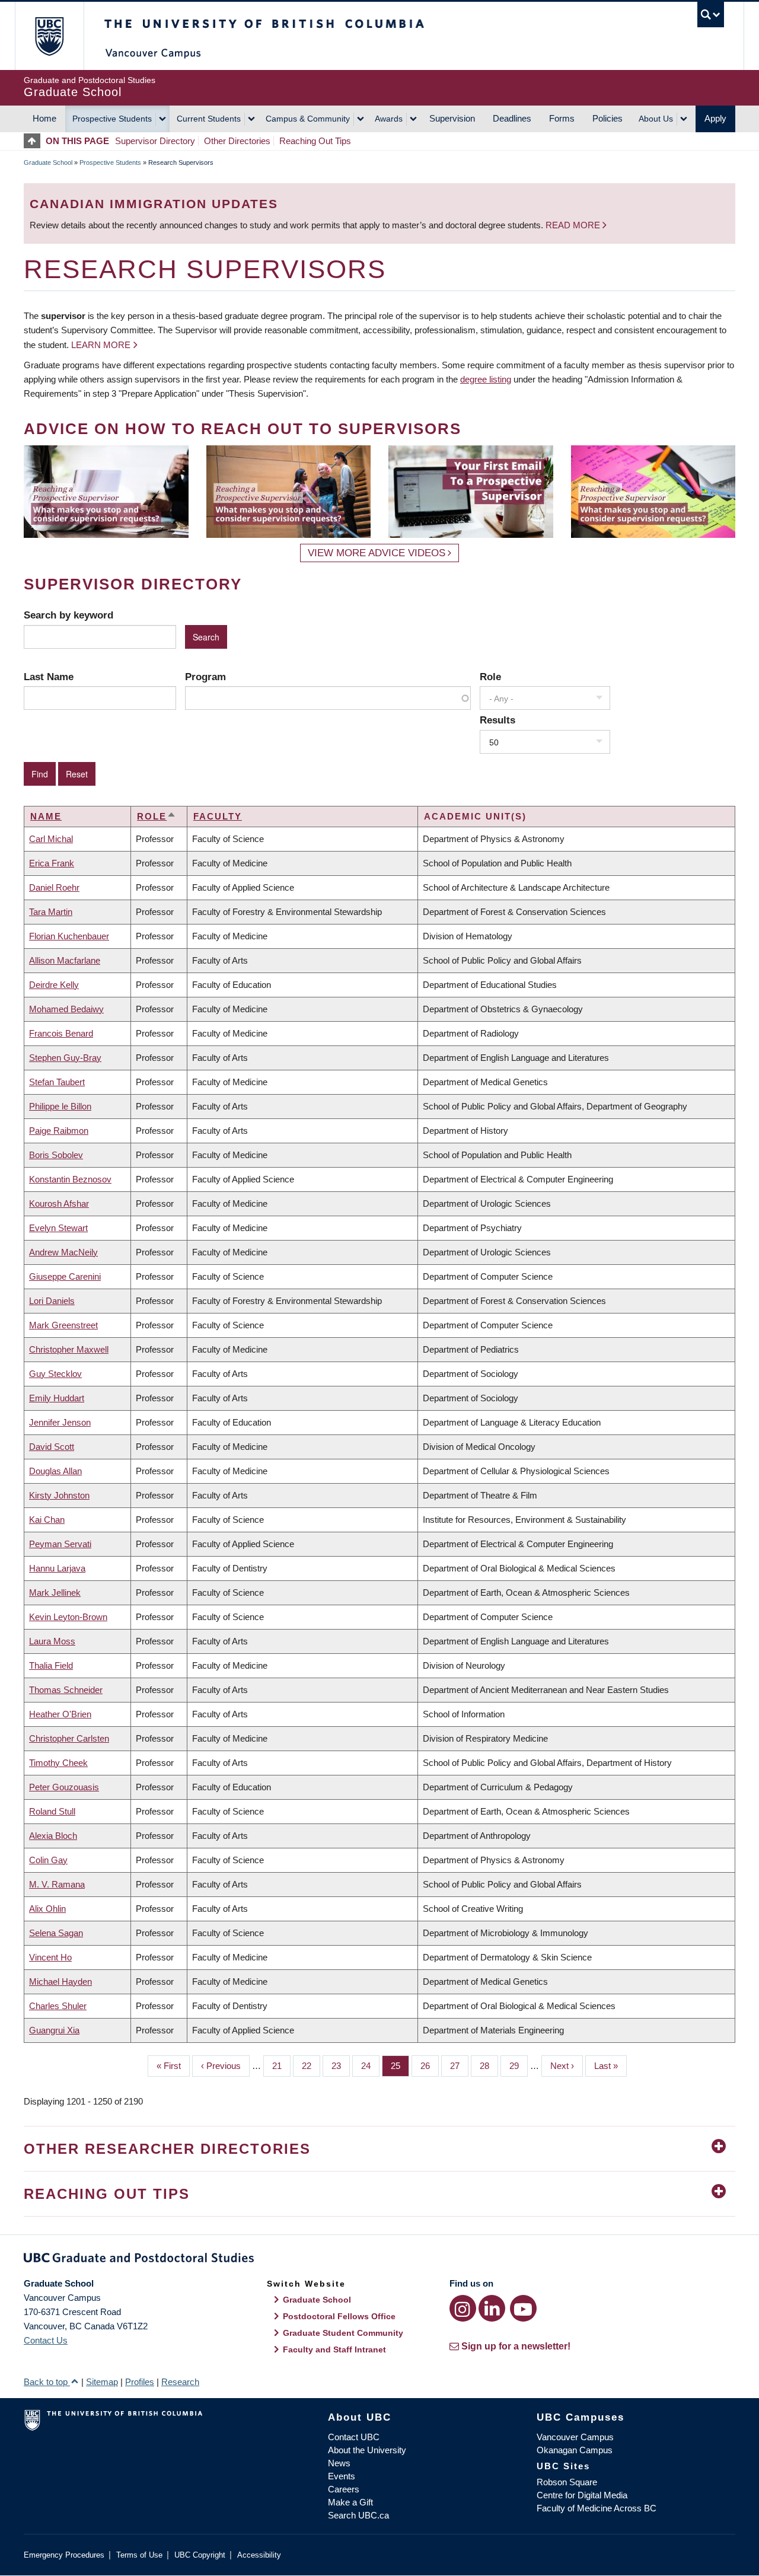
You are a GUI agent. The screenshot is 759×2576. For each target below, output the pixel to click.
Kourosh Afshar (59, 1203)
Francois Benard (61, 1033)
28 (489, 2066)
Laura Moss (52, 1641)
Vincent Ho (50, 1957)
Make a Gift (350, 2502)
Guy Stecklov (55, 1374)
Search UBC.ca (358, 2515)
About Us (656, 119)
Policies (607, 118)
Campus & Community (308, 119)
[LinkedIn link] (492, 2308)
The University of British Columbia (49, 36)
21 (281, 2066)
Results (498, 720)
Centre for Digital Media (582, 2495)
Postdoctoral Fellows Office (339, 2316)
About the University (367, 2450)
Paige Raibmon (59, 1131)
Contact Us (46, 2340)
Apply (715, 118)
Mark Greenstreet (63, 1325)
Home (44, 118)
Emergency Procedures (64, 2555)
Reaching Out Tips (315, 141)
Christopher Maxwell (69, 1349)
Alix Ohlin (47, 1909)
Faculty (218, 816)
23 (341, 2066)
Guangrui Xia (54, 2030)
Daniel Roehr (54, 887)
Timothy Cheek (58, 1763)
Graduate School (48, 162)
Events (342, 2476)
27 (459, 2066)
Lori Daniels (52, 1301)
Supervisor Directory (155, 141)
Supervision (452, 118)
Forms (562, 118)
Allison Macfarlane (65, 960)
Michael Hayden (60, 1982)
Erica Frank (52, 863)
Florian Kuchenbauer (69, 936)
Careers (344, 2489)
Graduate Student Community (343, 2333)
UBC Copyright (200, 2555)
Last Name (49, 677)
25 (400, 2066)
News (339, 2463)
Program (205, 677)
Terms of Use (139, 2555)
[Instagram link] (463, 2308)
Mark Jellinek (55, 1593)
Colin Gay (48, 1860)
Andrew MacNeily (63, 1252)
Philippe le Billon (60, 1106)
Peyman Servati (60, 1544)
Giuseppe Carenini (65, 1276)
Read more (574, 225)
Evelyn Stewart (58, 1228)
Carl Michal (51, 839)
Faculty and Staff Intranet (334, 2349)
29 (519, 2066)
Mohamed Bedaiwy (66, 1009)
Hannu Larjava (57, 1568)
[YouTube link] (523, 2308)
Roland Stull (52, 1811)
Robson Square (567, 2482)
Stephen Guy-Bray (65, 1058)
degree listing (486, 379)
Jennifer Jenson (60, 1422)
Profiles (140, 2382)
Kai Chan (47, 1520)
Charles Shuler (58, 2006)
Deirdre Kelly (54, 985)
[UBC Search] (711, 15)
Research (180, 2382)
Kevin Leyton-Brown (68, 1617)
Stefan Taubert (57, 1082)
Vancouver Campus (575, 2437)
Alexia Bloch (53, 1836)
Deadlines (512, 118)
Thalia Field (51, 1665)
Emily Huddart (57, 1398)
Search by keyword (68, 615)
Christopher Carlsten (69, 1738)
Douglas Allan (55, 1471)
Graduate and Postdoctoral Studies (379, 2260)
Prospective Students (112, 119)
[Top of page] (35, 141)
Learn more (101, 345)
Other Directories (237, 141)
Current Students (209, 119)
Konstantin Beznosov (70, 1179)
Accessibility (259, 2555)
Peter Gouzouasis (64, 1787)
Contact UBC (354, 2437)
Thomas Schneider (66, 1690)
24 (370, 2066)
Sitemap (102, 2382)
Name (46, 816)
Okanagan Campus (575, 2450)
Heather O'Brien (60, 1714)
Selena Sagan (56, 1933)
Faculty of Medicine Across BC (597, 2508)
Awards (389, 119)
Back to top (47, 2382)
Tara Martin (51, 912)
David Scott (52, 1447)
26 (430, 2066)
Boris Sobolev (56, 1155)
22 (311, 2066)
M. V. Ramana (57, 1884)
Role (490, 677)
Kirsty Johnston (59, 1495)
